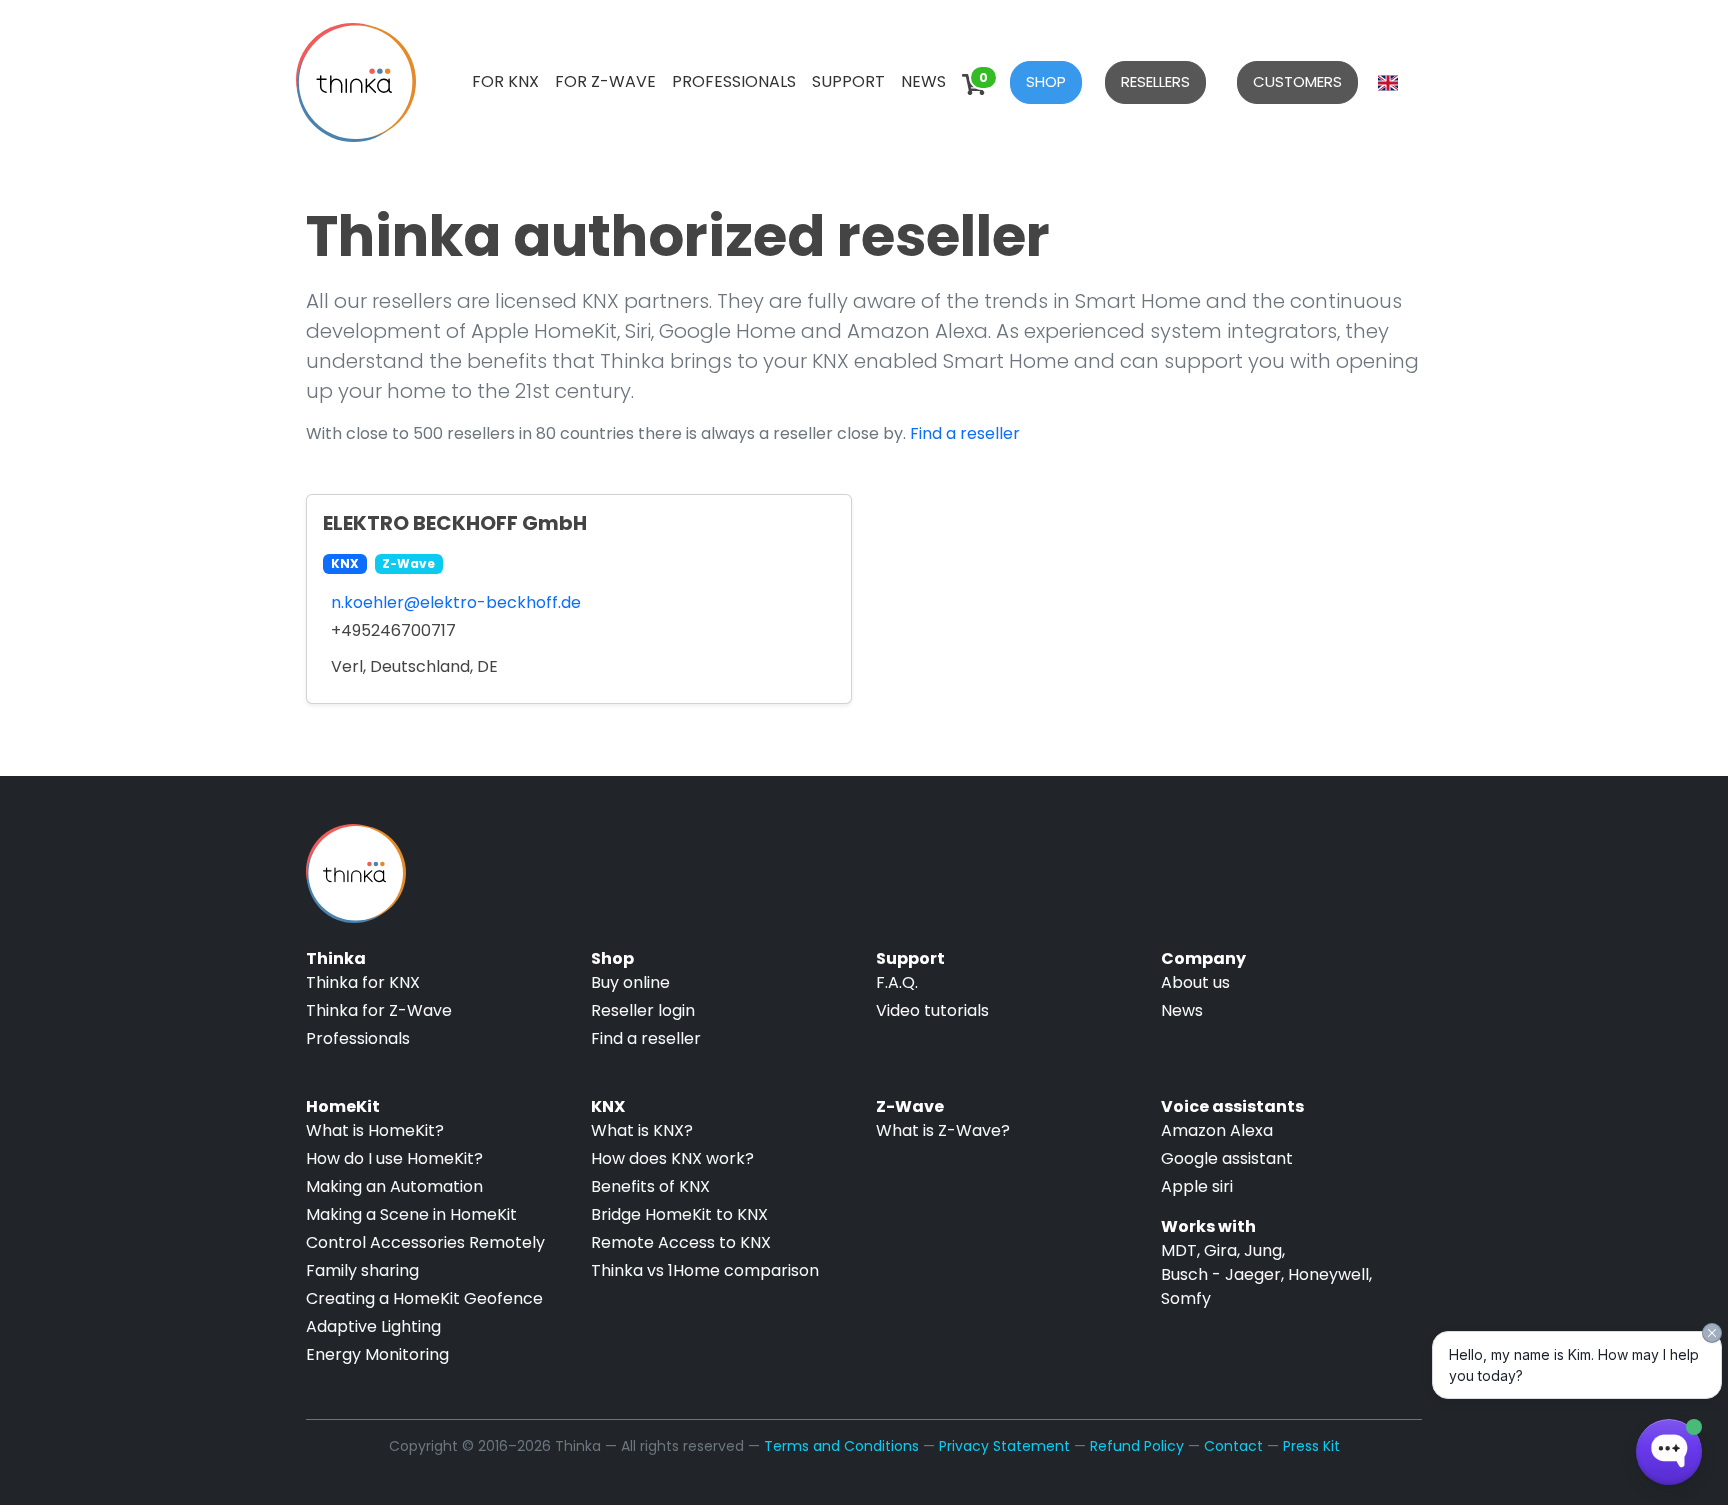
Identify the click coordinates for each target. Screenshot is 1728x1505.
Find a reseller (965, 433)
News (923, 81)
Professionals (734, 81)
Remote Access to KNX (681, 1242)
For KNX (505, 81)
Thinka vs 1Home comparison (705, 1270)
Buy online (630, 982)
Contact (1233, 1446)
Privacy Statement (1004, 1446)
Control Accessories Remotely (425, 1242)
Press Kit (1311, 1446)
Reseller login (643, 1010)
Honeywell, (1330, 1274)
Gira (1220, 1250)
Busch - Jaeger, (1222, 1274)
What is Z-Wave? (943, 1130)
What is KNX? (642, 1130)
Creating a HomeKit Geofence (424, 1298)
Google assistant (1227, 1158)
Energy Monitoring (377, 1354)
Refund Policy (1137, 1446)
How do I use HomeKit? (394, 1158)
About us (1195, 982)
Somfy (1186, 1298)
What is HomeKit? (375, 1130)
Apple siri (1197, 1186)
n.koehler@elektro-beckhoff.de (456, 602)
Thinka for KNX (363, 982)
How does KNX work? (672, 1158)
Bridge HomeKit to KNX (679, 1214)
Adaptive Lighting (373, 1326)
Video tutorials (932, 1010)
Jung (1263, 1250)
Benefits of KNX (650, 1186)
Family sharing (362, 1270)
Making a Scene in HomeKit (411, 1214)
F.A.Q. (897, 982)
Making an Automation (394, 1186)
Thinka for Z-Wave (379, 1010)
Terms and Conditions (841, 1446)
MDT (1179, 1250)
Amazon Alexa (1217, 1130)
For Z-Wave (605, 81)
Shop (1046, 81)
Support (848, 81)
